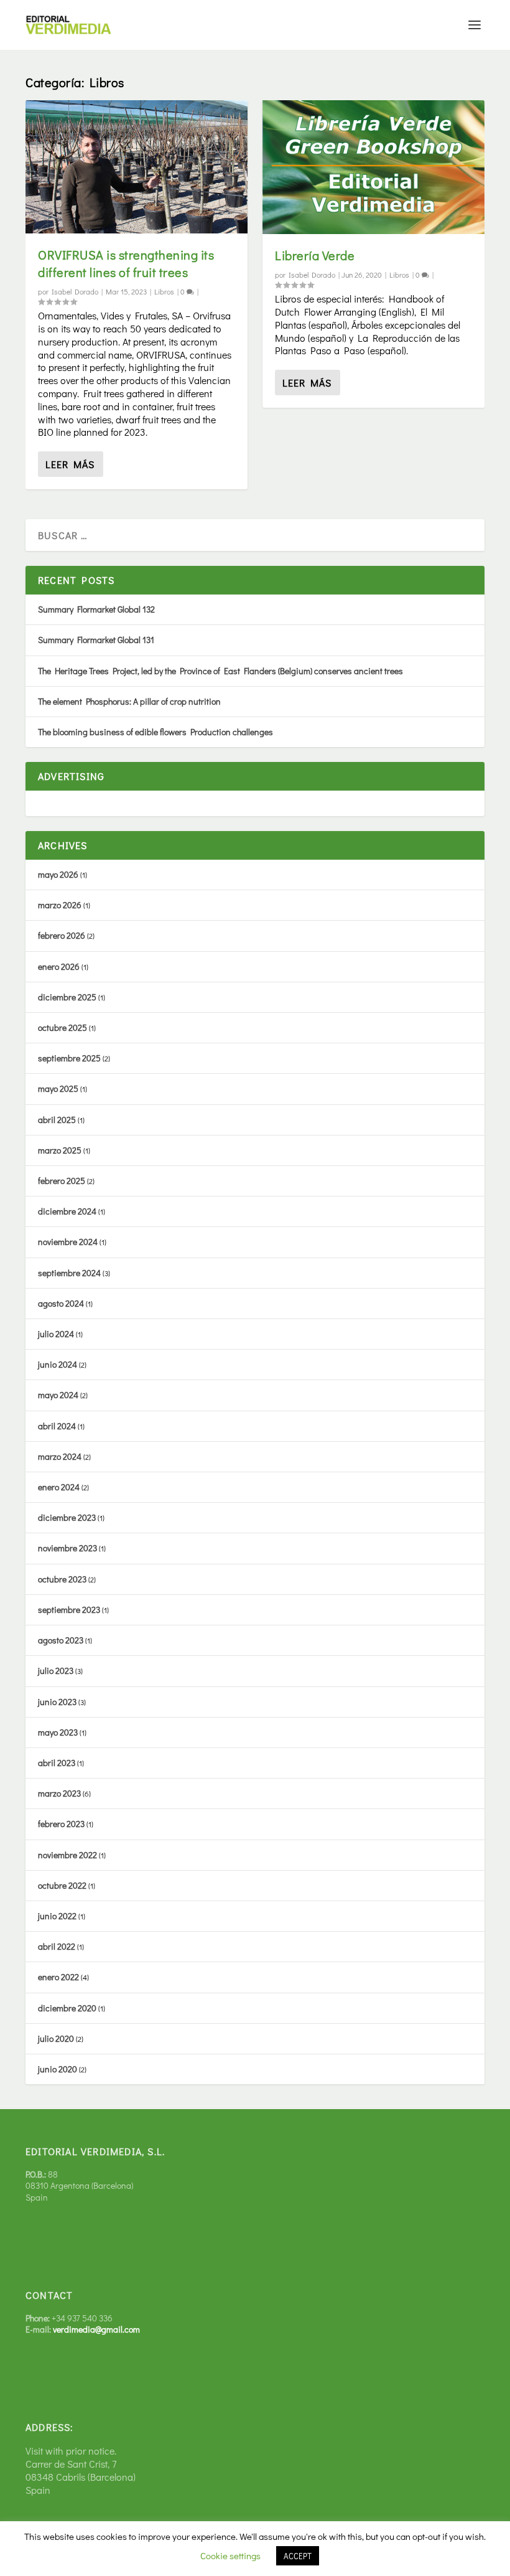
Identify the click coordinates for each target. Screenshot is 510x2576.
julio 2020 (56, 2038)
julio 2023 (56, 1671)
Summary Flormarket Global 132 (96, 609)
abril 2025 (57, 1120)
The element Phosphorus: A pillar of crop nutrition (129, 701)
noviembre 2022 (67, 1855)
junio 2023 (57, 1702)
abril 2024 (57, 1426)
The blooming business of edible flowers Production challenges (155, 732)
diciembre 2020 (67, 2008)
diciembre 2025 (67, 997)
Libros (164, 291)
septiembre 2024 (69, 1273)
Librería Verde (315, 255)
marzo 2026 (60, 905)
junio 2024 (58, 1364)
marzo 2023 (59, 1793)
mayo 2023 (58, 1732)
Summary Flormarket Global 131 (96, 640)
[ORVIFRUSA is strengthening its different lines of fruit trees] (137, 167)
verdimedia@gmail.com (96, 2329)
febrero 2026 (62, 935)
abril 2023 (57, 1763)
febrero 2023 (61, 1824)
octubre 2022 (62, 1885)
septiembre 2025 (69, 1058)
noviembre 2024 (68, 1242)
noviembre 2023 (67, 1548)
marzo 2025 (60, 1150)
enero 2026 (59, 966)
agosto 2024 (61, 1303)
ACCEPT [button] (298, 2556)
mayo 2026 (58, 874)
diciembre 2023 (67, 1517)
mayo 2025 (58, 1088)
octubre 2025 (63, 1027)
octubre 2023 (62, 1579)
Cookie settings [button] (230, 2555)
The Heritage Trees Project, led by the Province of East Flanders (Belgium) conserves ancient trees (220, 671)
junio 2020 (58, 2069)
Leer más (70, 464)
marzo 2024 (60, 1456)
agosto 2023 (61, 1640)
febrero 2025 (62, 1181)
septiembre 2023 (69, 1610)
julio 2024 (56, 1334)
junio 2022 (57, 1916)
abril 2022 (57, 1946)
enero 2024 (59, 1487)
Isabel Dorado (75, 291)
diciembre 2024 (67, 1211)
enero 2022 (58, 1977)
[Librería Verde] (373, 167)
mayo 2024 (58, 1395)
